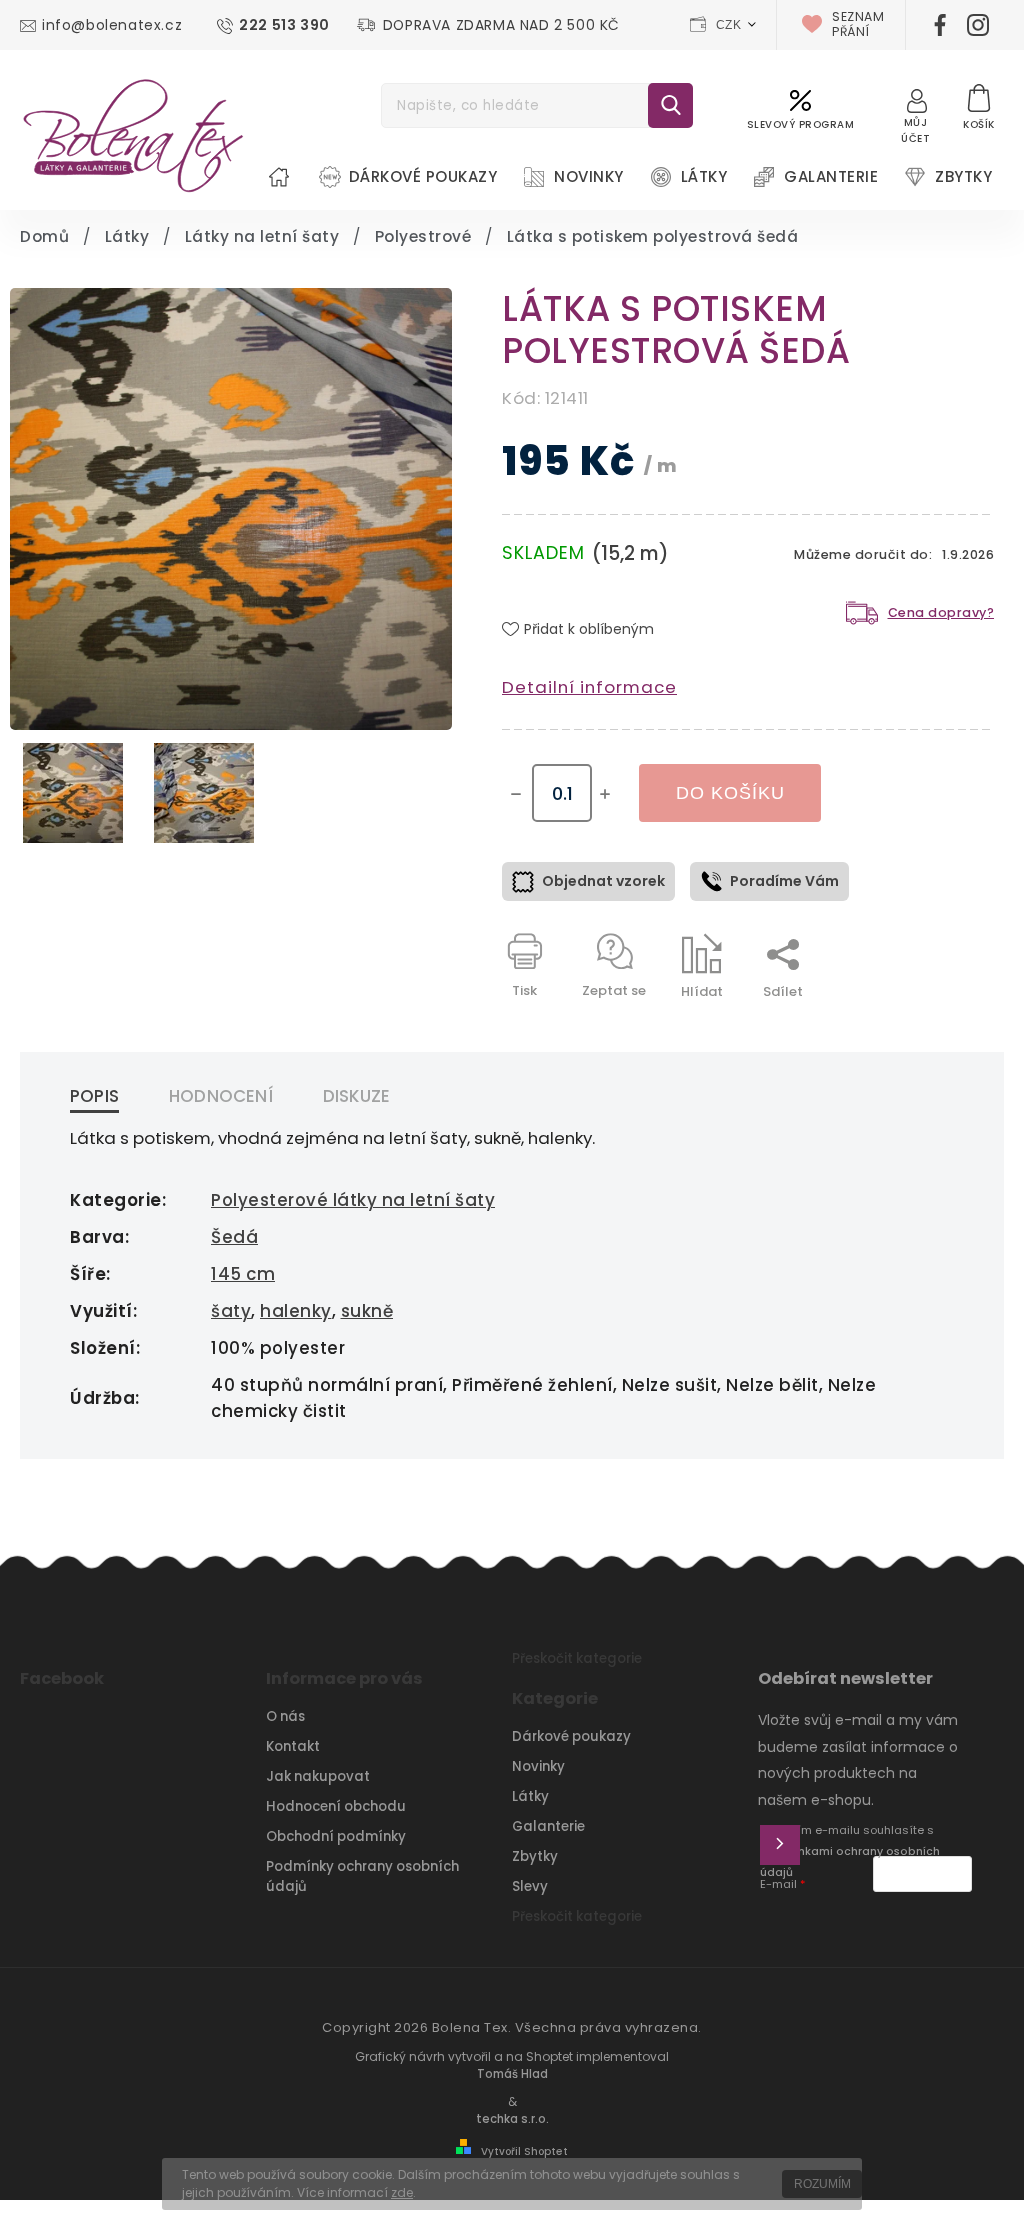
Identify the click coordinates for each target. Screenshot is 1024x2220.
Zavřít (928, 1026)
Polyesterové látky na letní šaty (353, 1200)
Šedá (234, 1237)
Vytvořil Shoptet (524, 2151)
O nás (285, 1716)
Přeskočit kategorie (577, 1658)
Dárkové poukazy (571, 1736)
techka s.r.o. (512, 2119)
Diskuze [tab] (356, 1096)
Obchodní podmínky (336, 1836)
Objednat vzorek (603, 881)
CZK (729, 25)
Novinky (538, 1766)
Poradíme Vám (784, 881)
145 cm (243, 1274)
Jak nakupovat (318, 1776)
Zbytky (535, 1856)
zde (402, 2192)
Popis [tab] (94, 1096)
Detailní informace (589, 687)
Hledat (670, 105)
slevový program (801, 124)
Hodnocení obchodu (336, 1806)
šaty (231, 1311)
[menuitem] (279, 177)
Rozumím (822, 2184)
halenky (296, 1311)
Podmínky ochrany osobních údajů (362, 1876)
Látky (530, 1796)
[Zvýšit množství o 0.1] (605, 794)
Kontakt (293, 1746)
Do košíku (730, 793)
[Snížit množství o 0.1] (516, 794)
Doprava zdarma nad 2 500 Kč (501, 25)
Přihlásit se (780, 1845)
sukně (367, 1311)
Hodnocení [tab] (221, 1096)
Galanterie (548, 1826)
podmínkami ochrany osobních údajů (850, 1862)
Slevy (530, 1886)
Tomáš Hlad (512, 2074)
